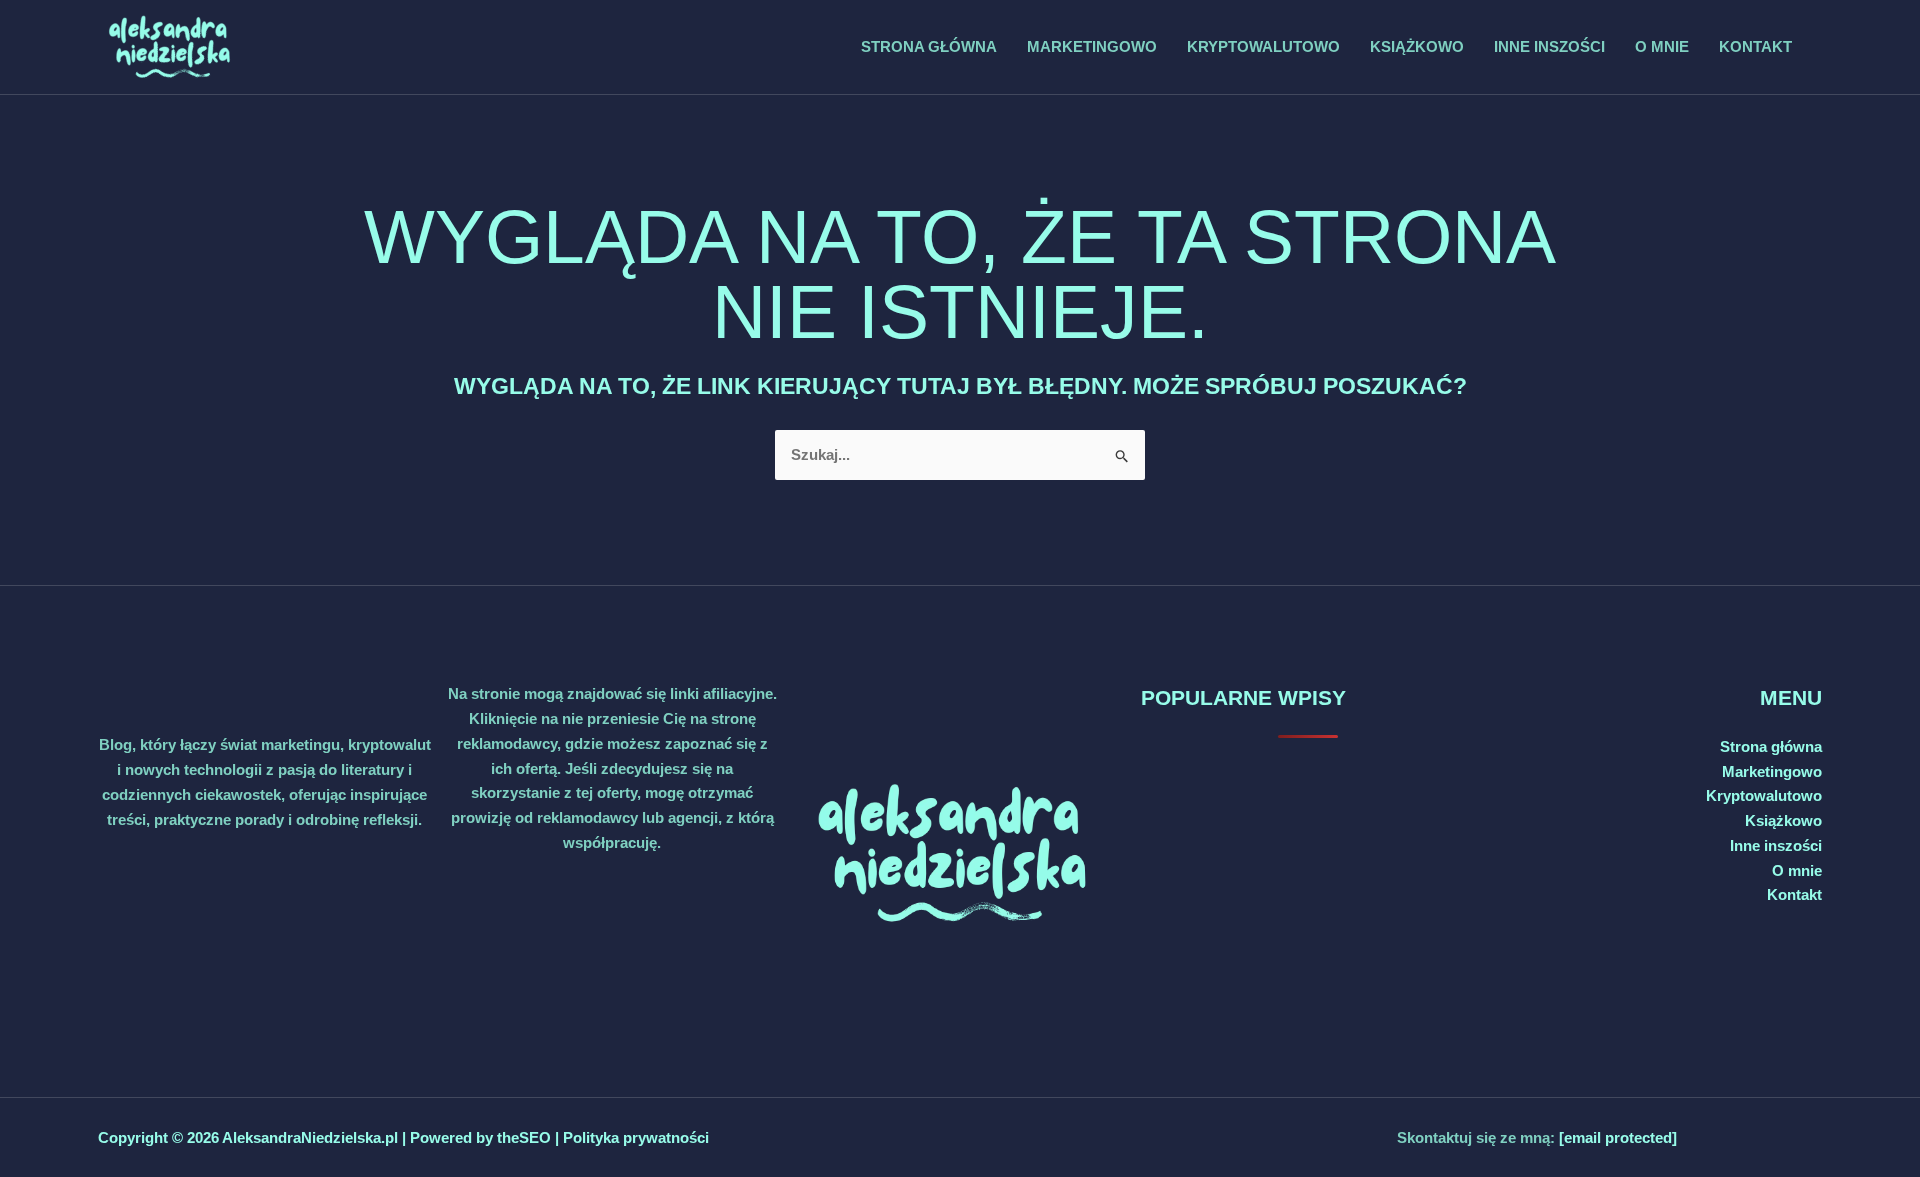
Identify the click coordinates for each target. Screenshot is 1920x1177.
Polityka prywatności (636, 1137)
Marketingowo (1092, 46)
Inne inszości (1549, 46)
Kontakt (1755, 46)
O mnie (1662, 46)
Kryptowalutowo (1263, 46)
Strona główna (929, 46)
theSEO (526, 1137)
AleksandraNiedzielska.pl (310, 1137)
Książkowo (1417, 46)
